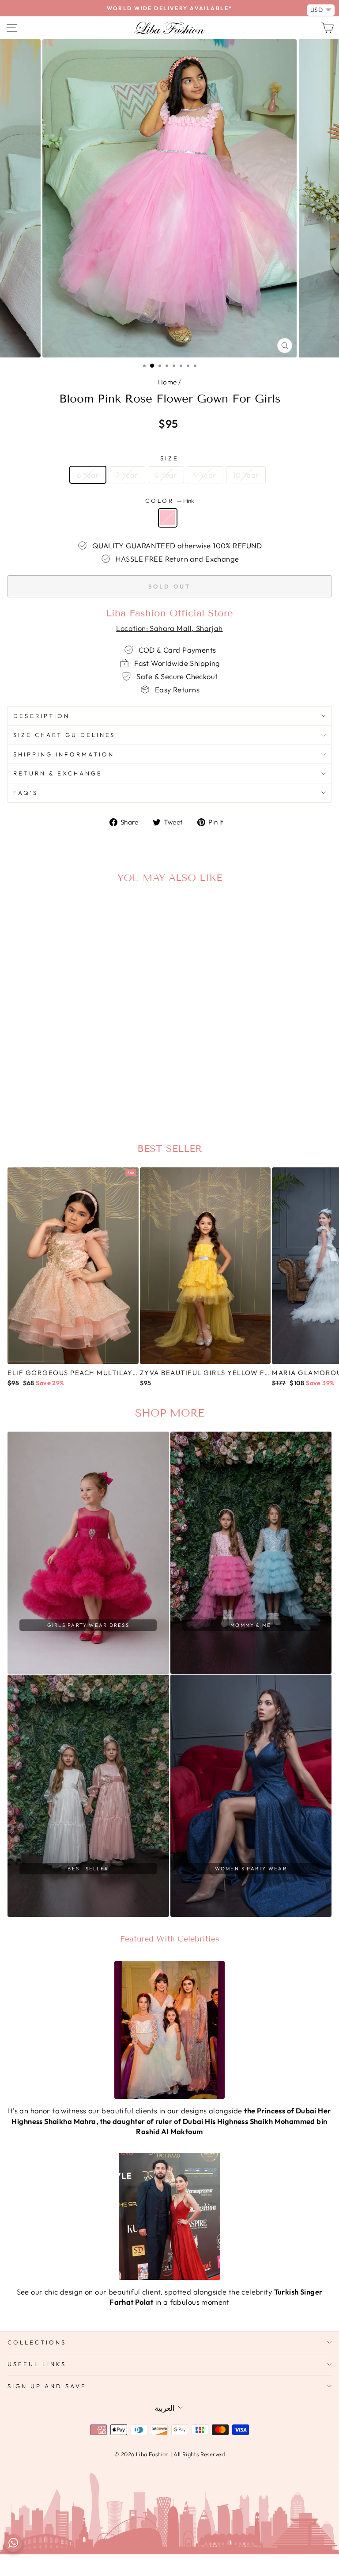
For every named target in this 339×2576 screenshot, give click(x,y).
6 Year (88, 475)
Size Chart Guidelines (64, 735)
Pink (168, 518)
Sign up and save (47, 2386)
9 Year (205, 475)
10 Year (246, 475)
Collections (37, 2342)
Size (169, 458)
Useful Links (37, 2364)
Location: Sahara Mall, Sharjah (169, 628)
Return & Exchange (58, 773)
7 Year (127, 475)
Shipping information (64, 754)
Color (169, 501)
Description (41, 716)
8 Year (166, 475)
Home (168, 382)
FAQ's (26, 793)
